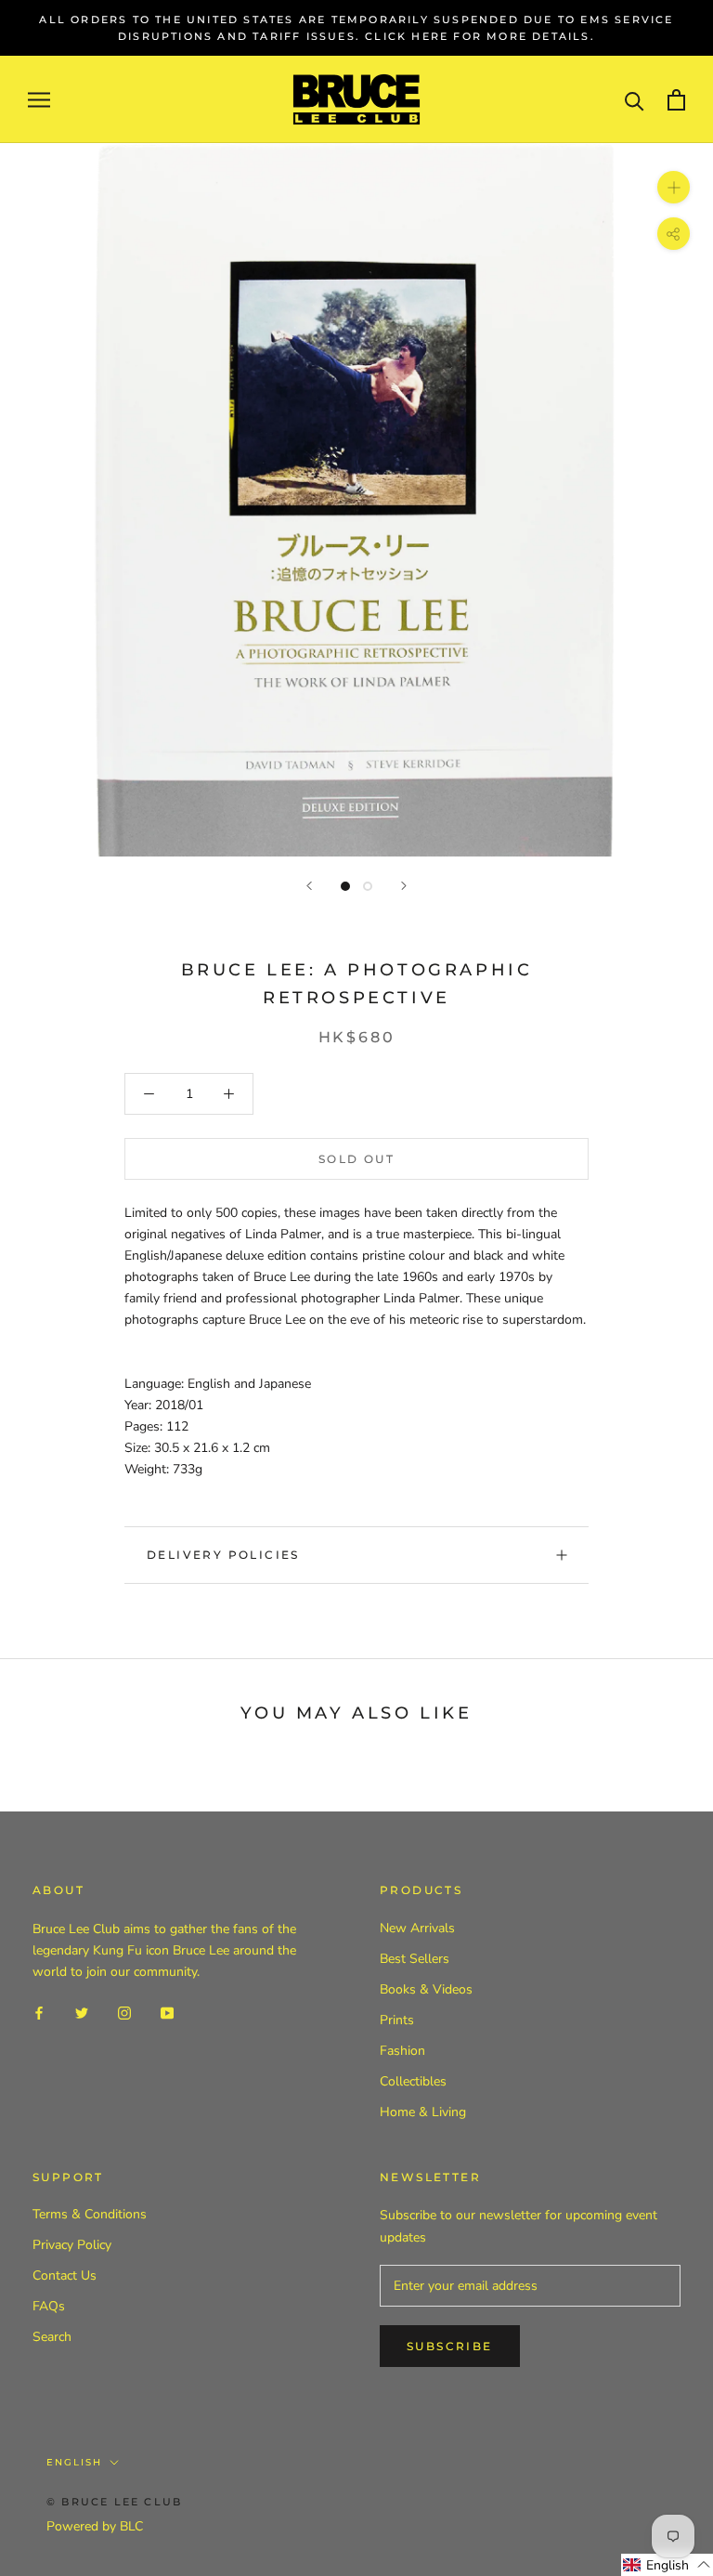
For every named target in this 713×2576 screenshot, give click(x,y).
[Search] (635, 100)
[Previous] (309, 886)
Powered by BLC (95, 2526)
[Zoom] (674, 187)
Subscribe (450, 2346)
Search (52, 2337)
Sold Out (356, 1159)
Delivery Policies (223, 1555)
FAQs (49, 2306)
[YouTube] (167, 2012)
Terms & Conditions (90, 2214)
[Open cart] (676, 100)
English (74, 2462)
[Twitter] (82, 2012)
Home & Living (423, 2112)
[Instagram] (124, 2012)
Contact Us (65, 2275)
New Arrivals (417, 1928)
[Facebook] (39, 2012)
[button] (667, 2565)
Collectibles (413, 2081)
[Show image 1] (345, 886)
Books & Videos (426, 1989)
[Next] (404, 886)
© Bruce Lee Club (114, 2502)
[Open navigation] (39, 100)
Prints (397, 2020)
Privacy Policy (72, 2245)
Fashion (402, 2051)
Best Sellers (415, 1959)
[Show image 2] (368, 886)
